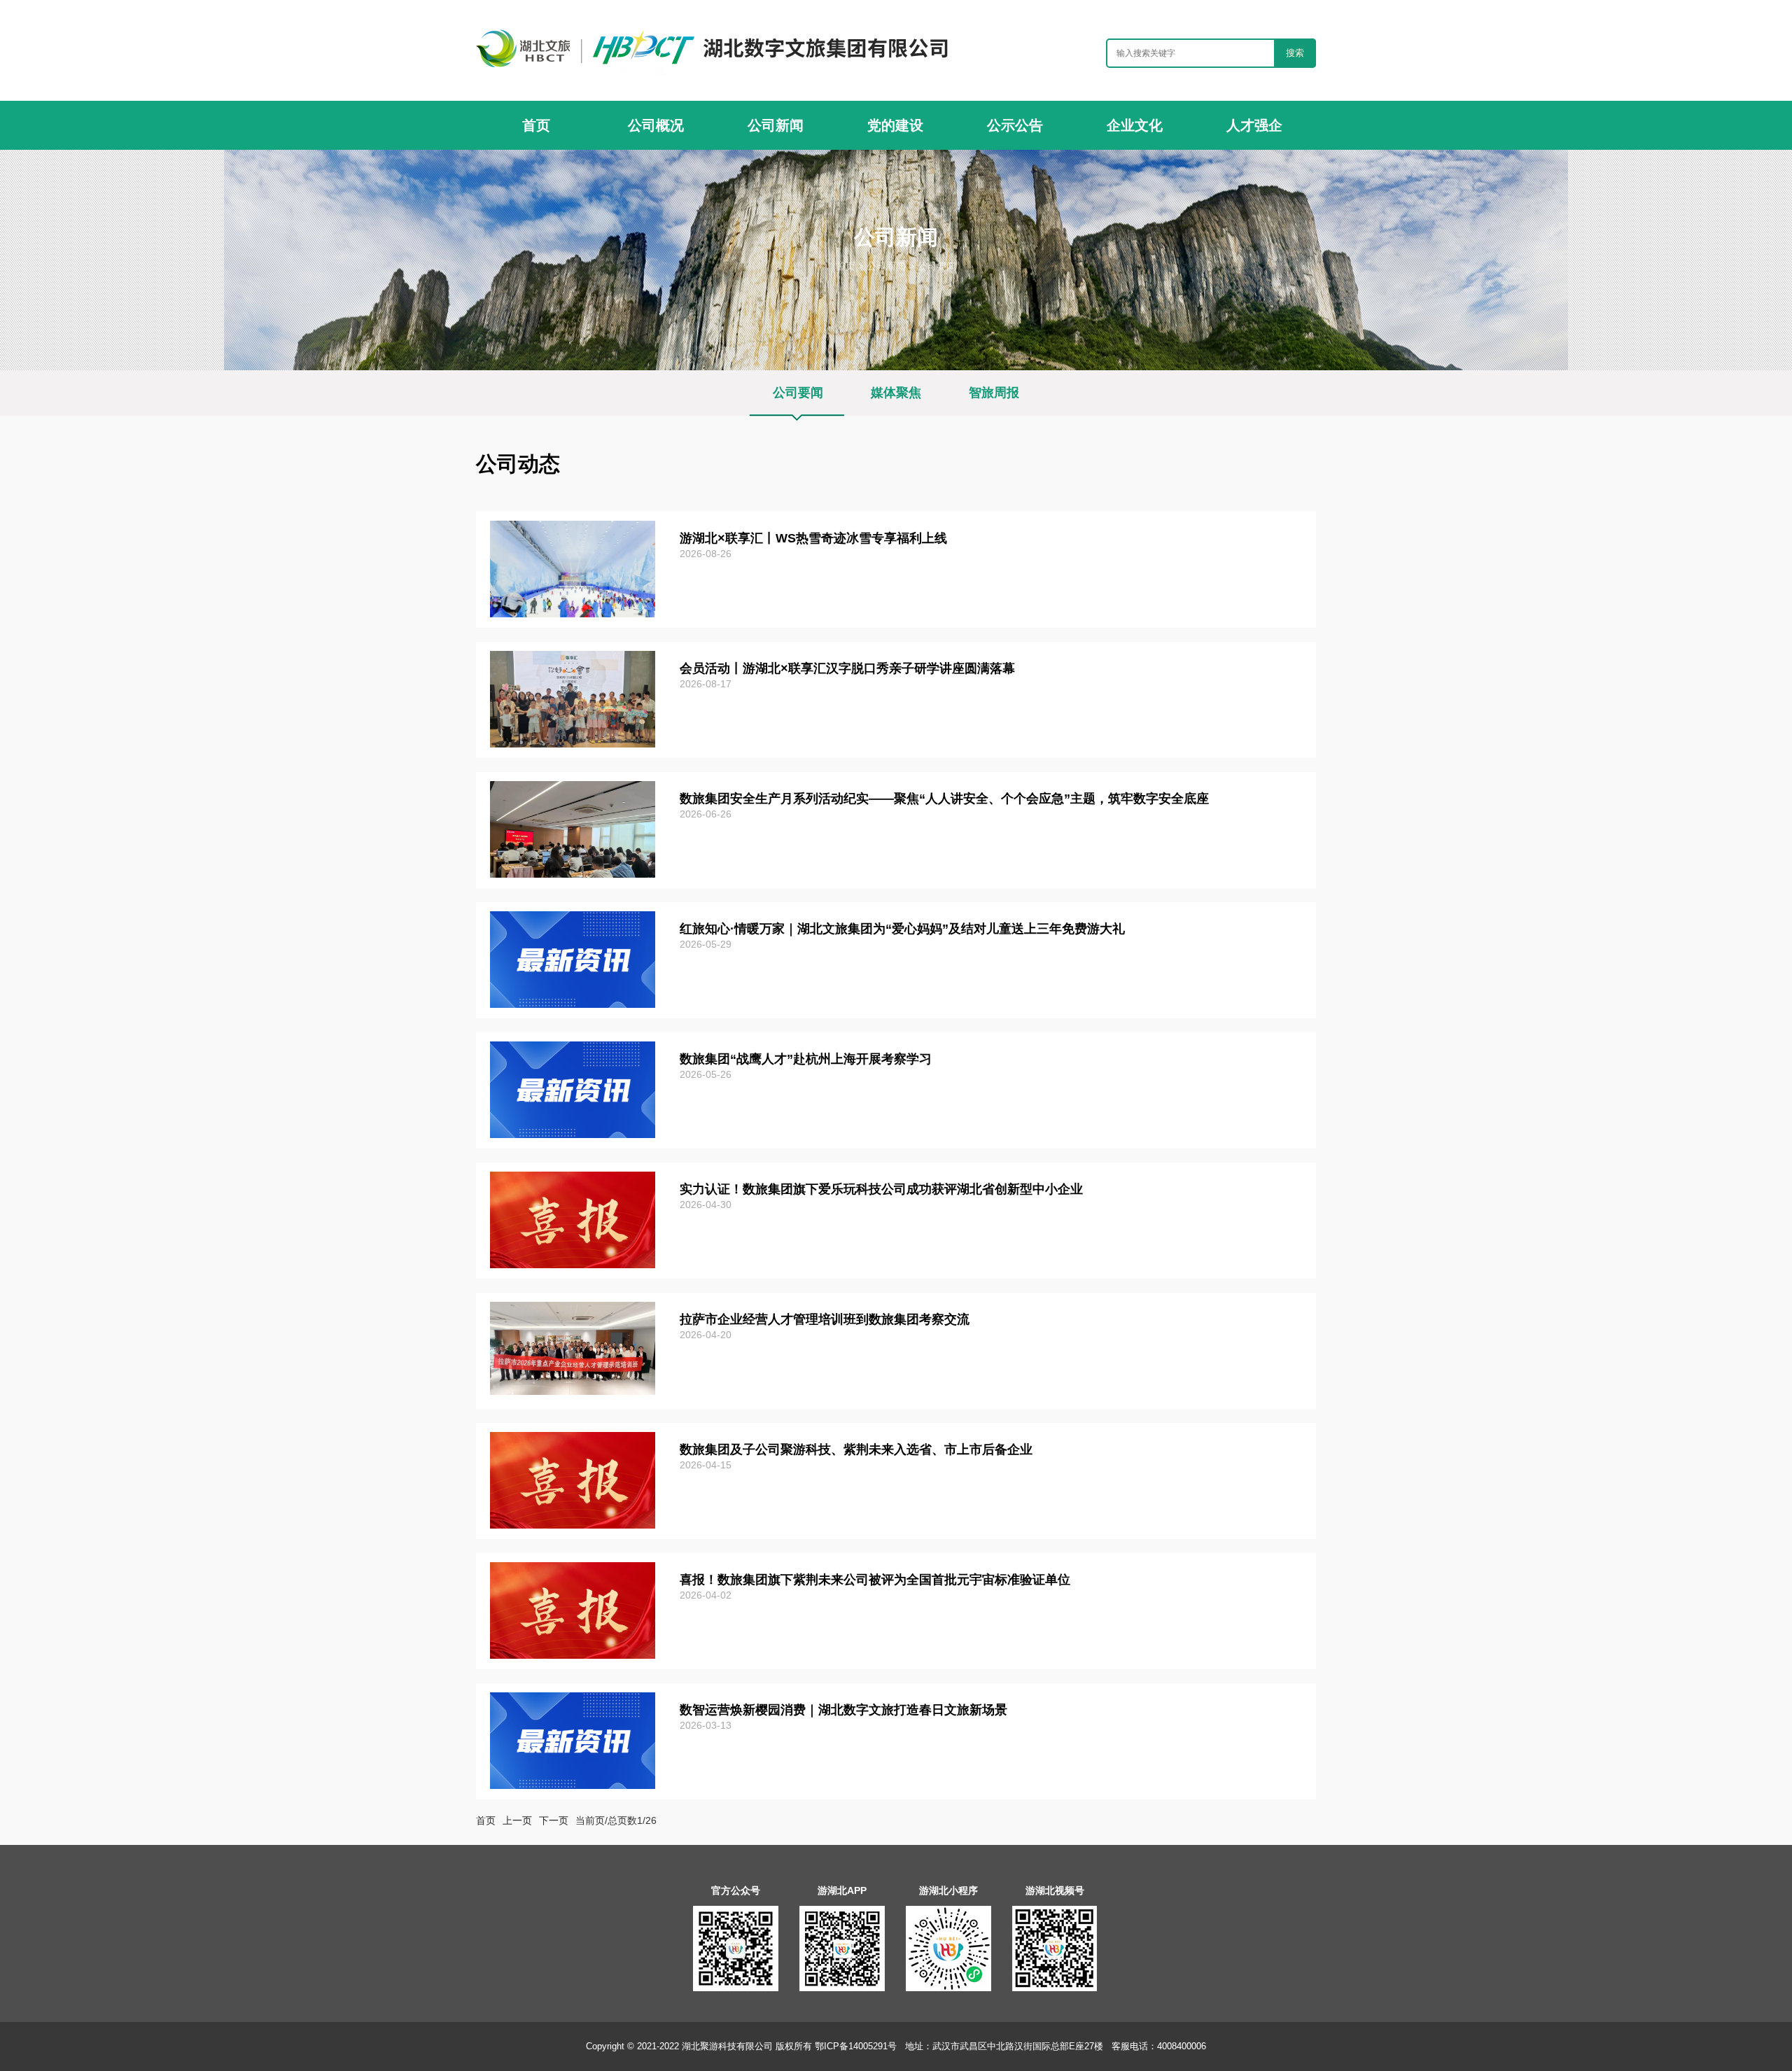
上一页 (517, 1820)
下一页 (554, 1820)
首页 (846, 266)
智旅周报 (994, 393)
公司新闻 (886, 266)
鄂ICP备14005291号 (857, 2046)
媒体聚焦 (896, 393)
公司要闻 (937, 266)
